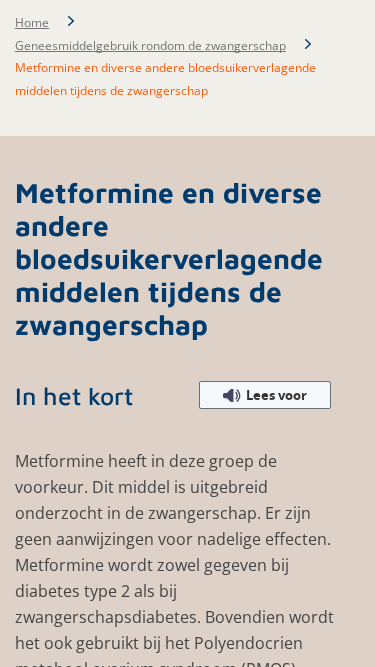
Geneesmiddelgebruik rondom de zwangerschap (150, 45)
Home (32, 22)
